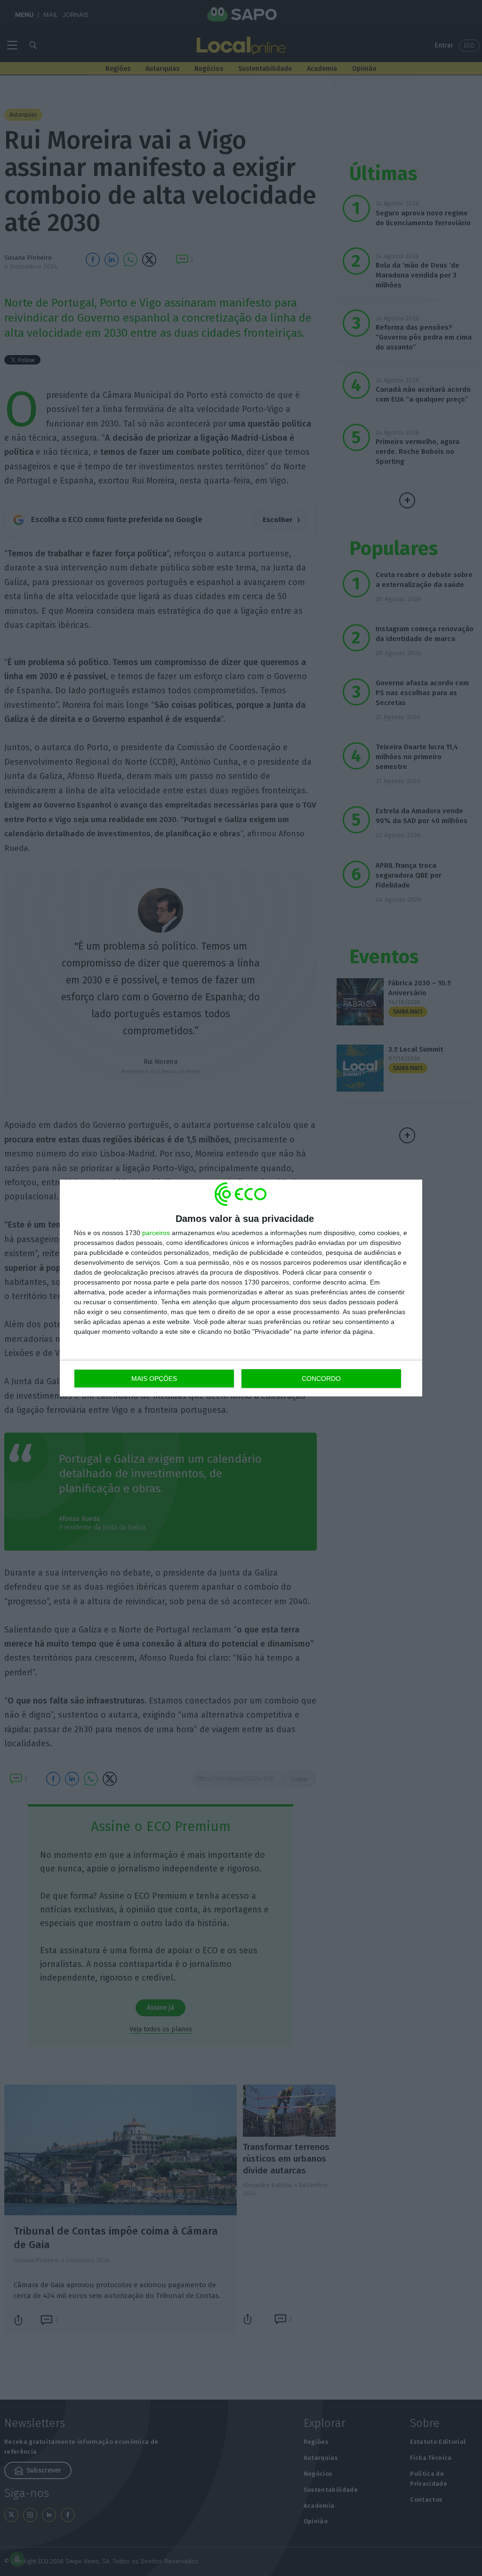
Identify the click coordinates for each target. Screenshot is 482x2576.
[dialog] (241, 1288)
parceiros (156, 1233)
